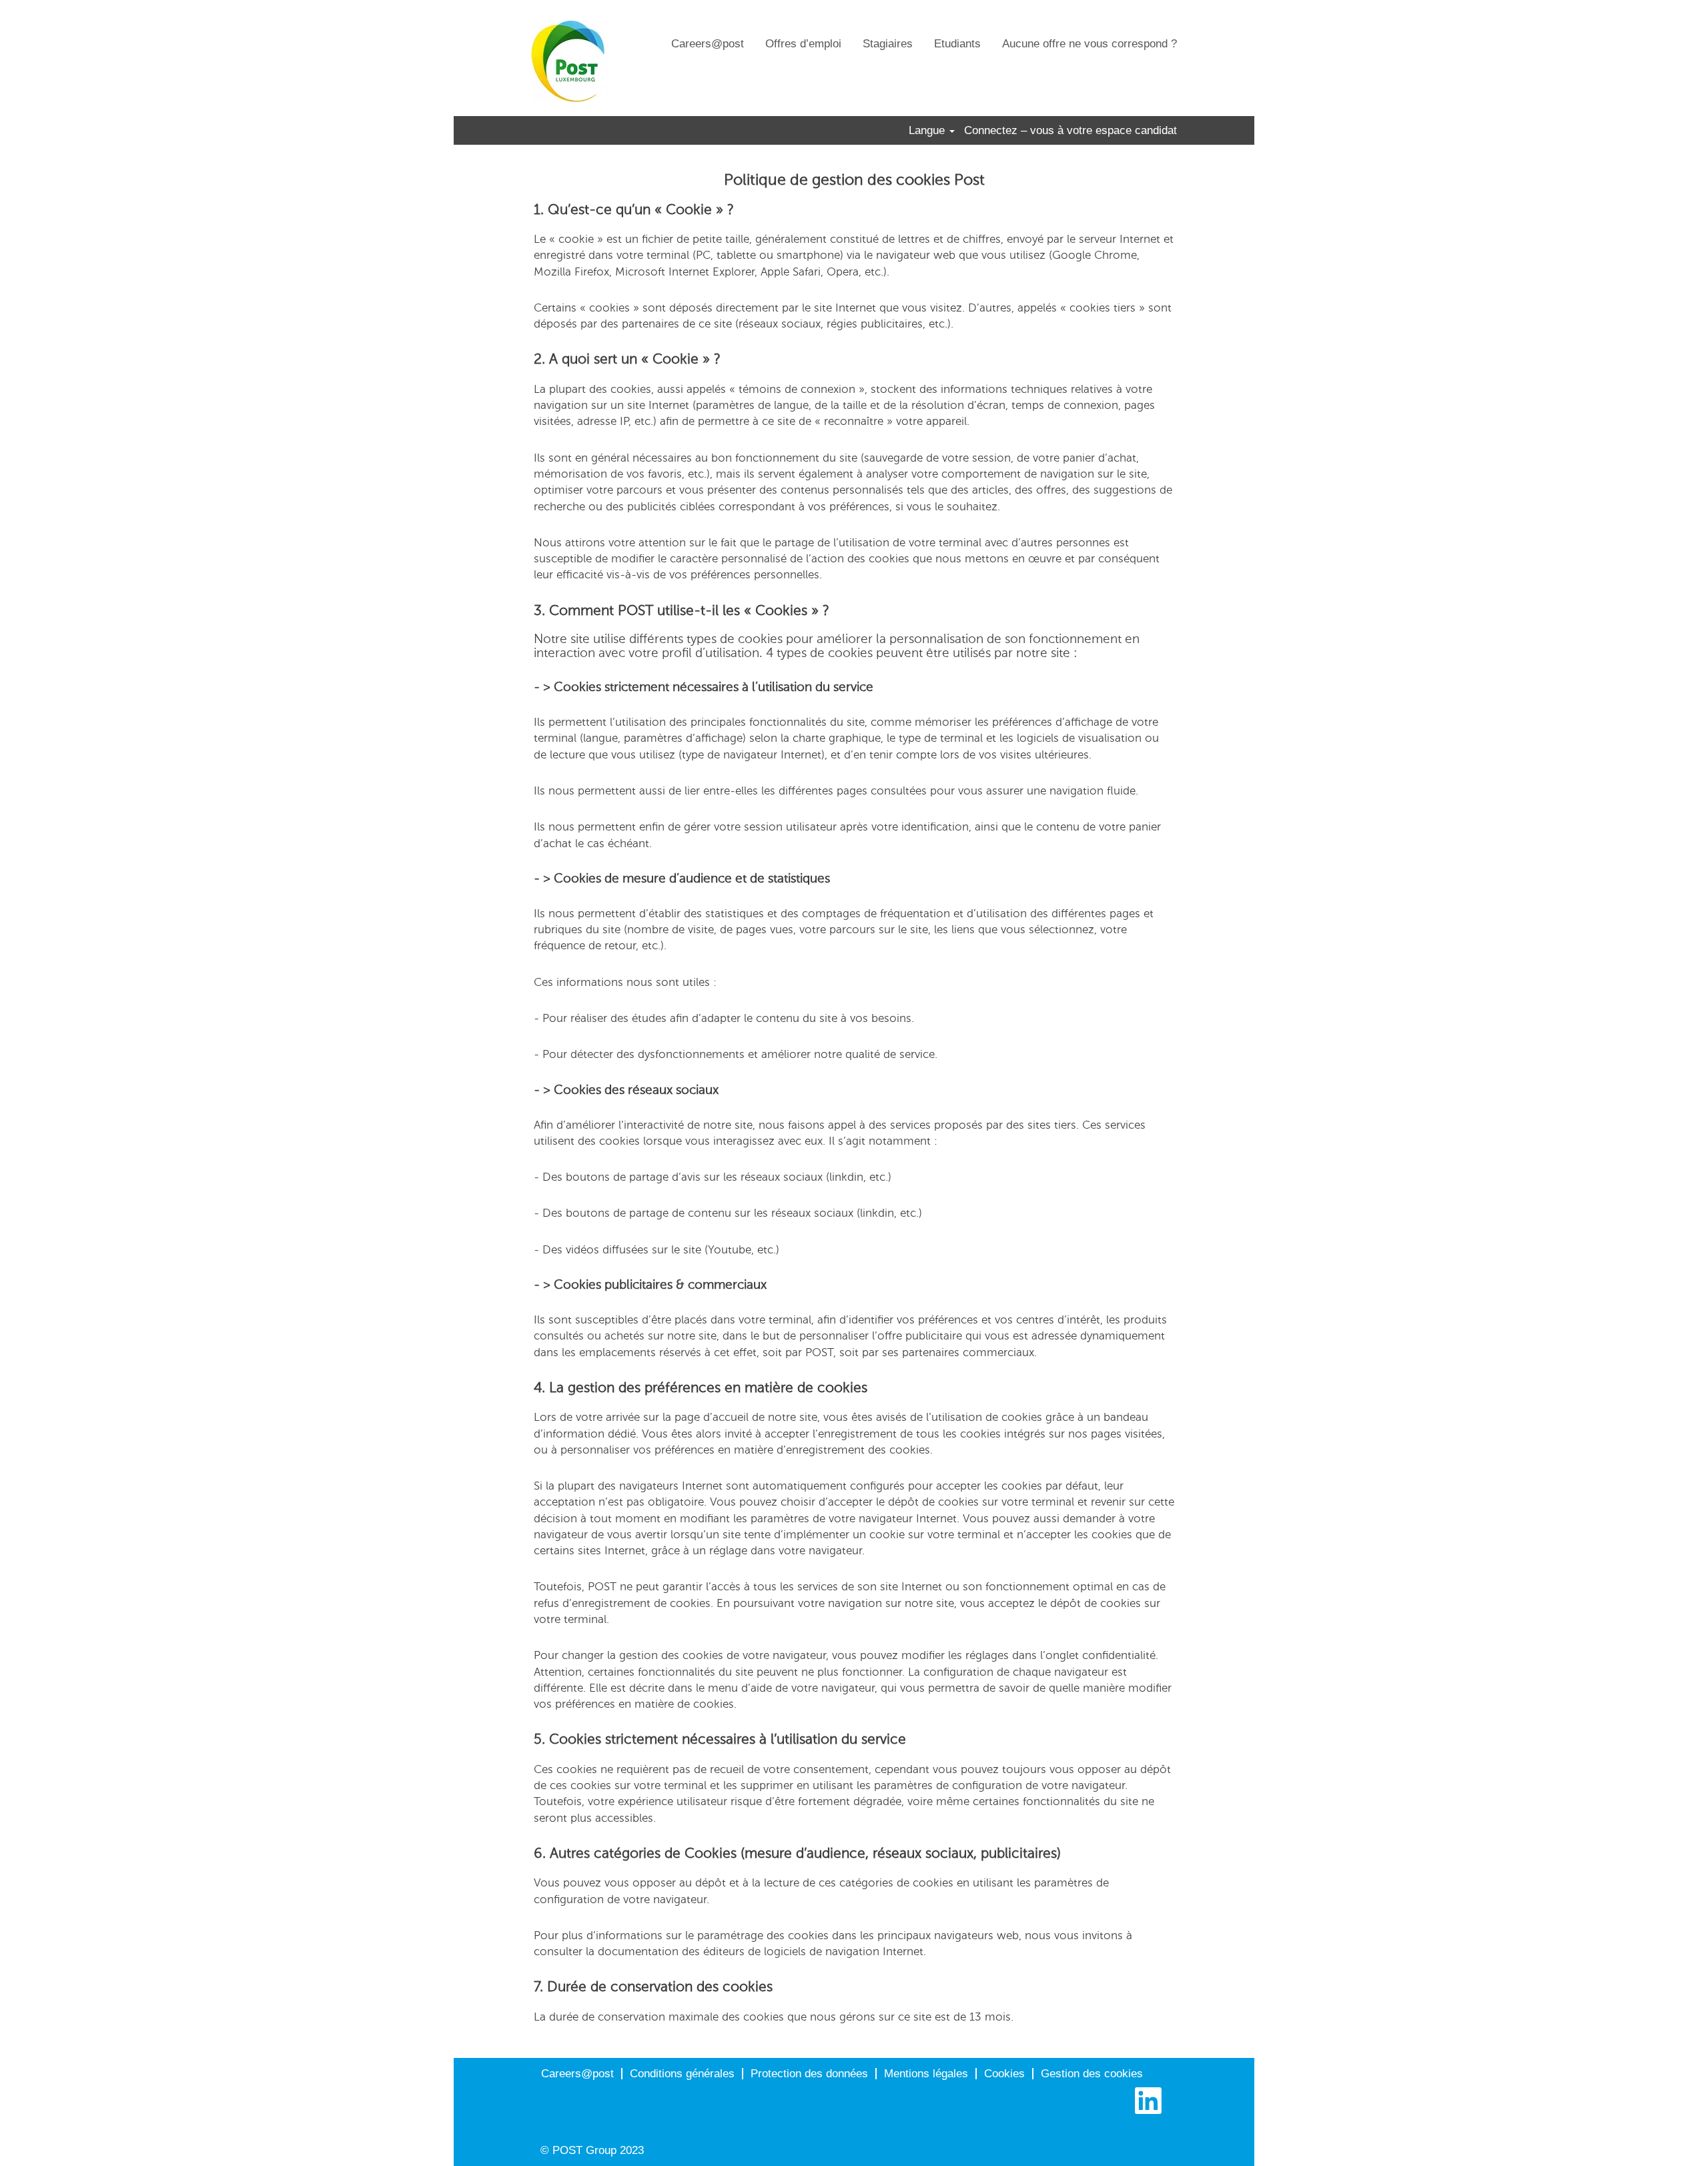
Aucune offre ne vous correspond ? (1090, 44)
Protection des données (809, 2074)
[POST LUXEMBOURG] (569, 61)
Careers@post (708, 44)
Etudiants (957, 44)
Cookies (1004, 2074)
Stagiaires (888, 44)
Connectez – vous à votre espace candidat (1071, 130)
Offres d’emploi (803, 44)
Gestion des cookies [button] (1092, 2074)
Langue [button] (928, 130)
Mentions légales (926, 2074)
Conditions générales (682, 2074)
